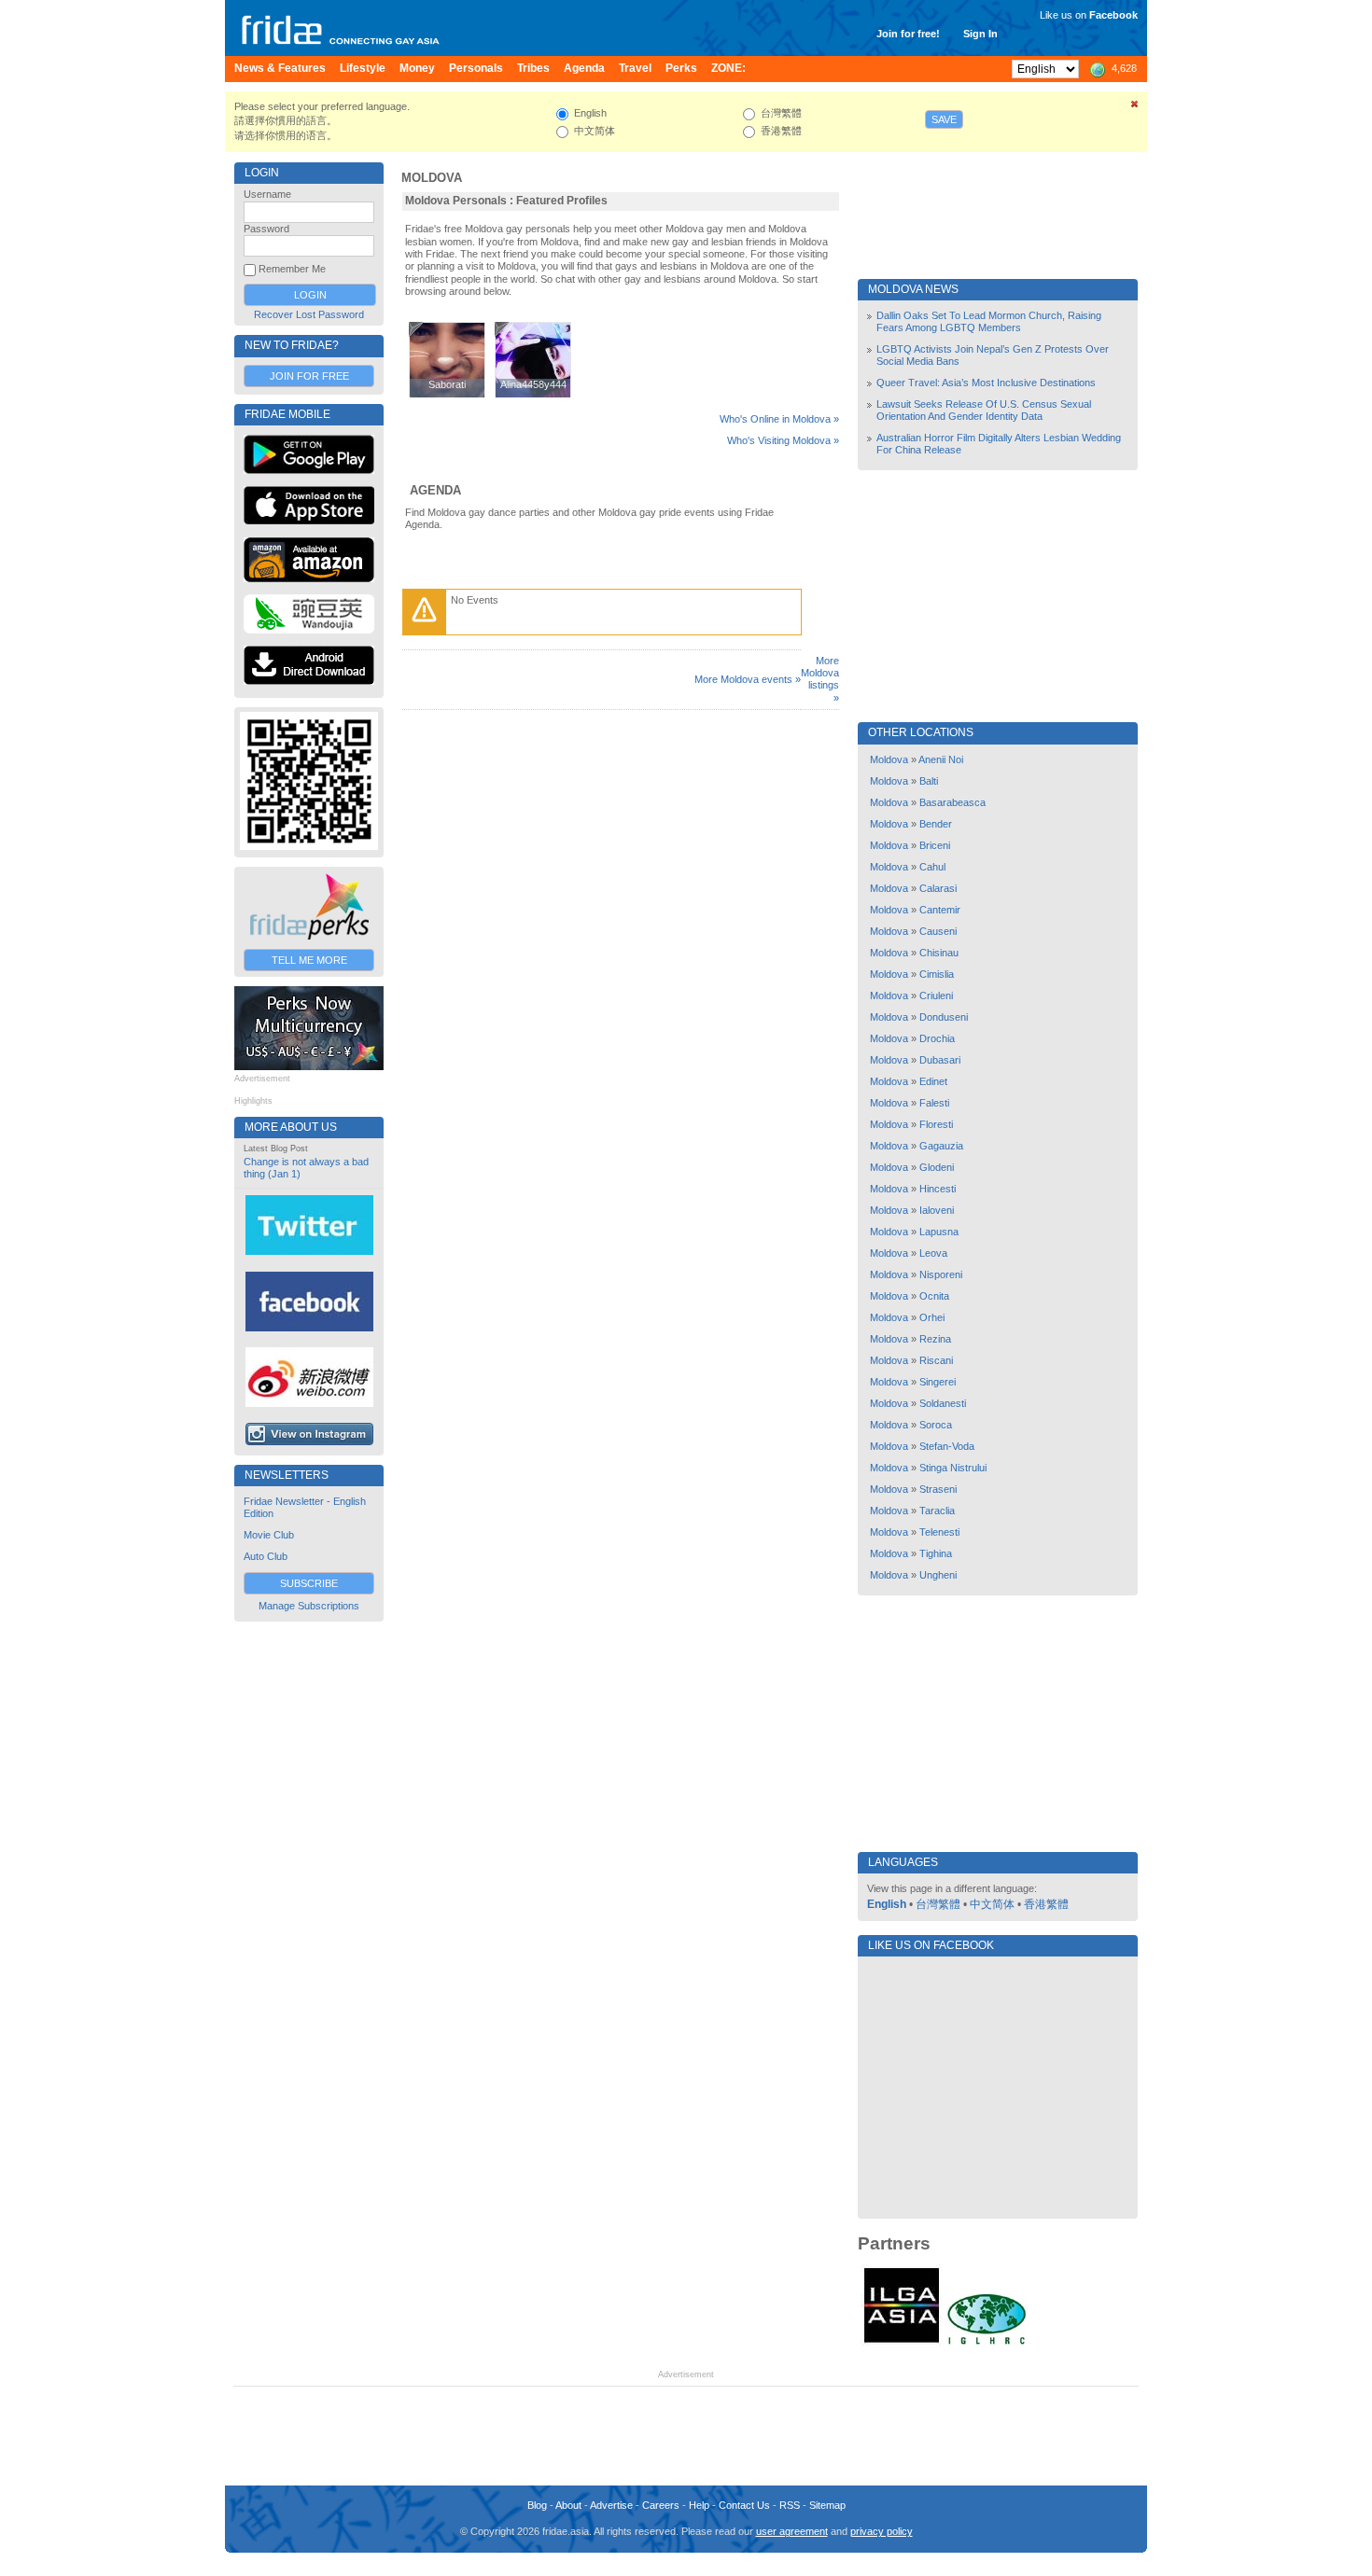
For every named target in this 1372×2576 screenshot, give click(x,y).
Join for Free (309, 376)
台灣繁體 (938, 1904)
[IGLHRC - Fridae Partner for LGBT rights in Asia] (987, 2343)
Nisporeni (941, 1274)
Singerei (938, 1382)
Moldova (432, 178)
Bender (936, 824)
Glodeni (937, 1167)
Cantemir (940, 910)
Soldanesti (943, 1403)
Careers (661, 2505)
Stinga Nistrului (953, 1468)
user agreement (792, 2531)
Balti (929, 781)
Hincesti (938, 1189)
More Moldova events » (748, 679)
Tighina (936, 1553)
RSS (790, 2505)
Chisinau (939, 953)
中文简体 (992, 1904)
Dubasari (940, 1060)
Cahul (932, 867)
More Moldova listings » (820, 679)
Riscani (936, 1360)
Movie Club (269, 1535)
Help (699, 2505)
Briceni (935, 845)
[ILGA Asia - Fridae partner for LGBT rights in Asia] (902, 2343)
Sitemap (827, 2505)
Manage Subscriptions (309, 1606)
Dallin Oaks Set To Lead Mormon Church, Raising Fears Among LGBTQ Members (989, 321)
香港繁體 (1046, 1904)
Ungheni (938, 1575)
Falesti (934, 1103)
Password (266, 229)
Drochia (937, 1038)
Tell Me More (309, 960)
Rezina (935, 1339)
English (887, 1904)
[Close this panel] (1135, 107)
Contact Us (744, 2505)
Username (267, 194)
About (568, 2505)
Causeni (938, 931)
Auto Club (266, 1556)
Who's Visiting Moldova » (783, 440)
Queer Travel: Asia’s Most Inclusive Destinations (986, 383)
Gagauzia (941, 1146)
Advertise (611, 2505)
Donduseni (944, 1017)
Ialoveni (937, 1210)
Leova (933, 1253)
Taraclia (937, 1511)
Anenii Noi (941, 759)
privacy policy (882, 2531)
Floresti (936, 1124)
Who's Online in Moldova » (779, 419)
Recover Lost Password (309, 314)
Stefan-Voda (947, 1446)
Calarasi (938, 888)
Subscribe (309, 1583)
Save (944, 119)
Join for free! (908, 34)
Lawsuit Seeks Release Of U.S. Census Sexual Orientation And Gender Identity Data (984, 410)
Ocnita (934, 1296)
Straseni (938, 1489)
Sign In (980, 34)
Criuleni (936, 996)
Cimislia (937, 974)
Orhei (932, 1317)
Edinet (933, 1081)
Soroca (936, 1425)
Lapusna (939, 1232)
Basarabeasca (952, 802)
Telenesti (939, 1532)
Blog (537, 2505)
